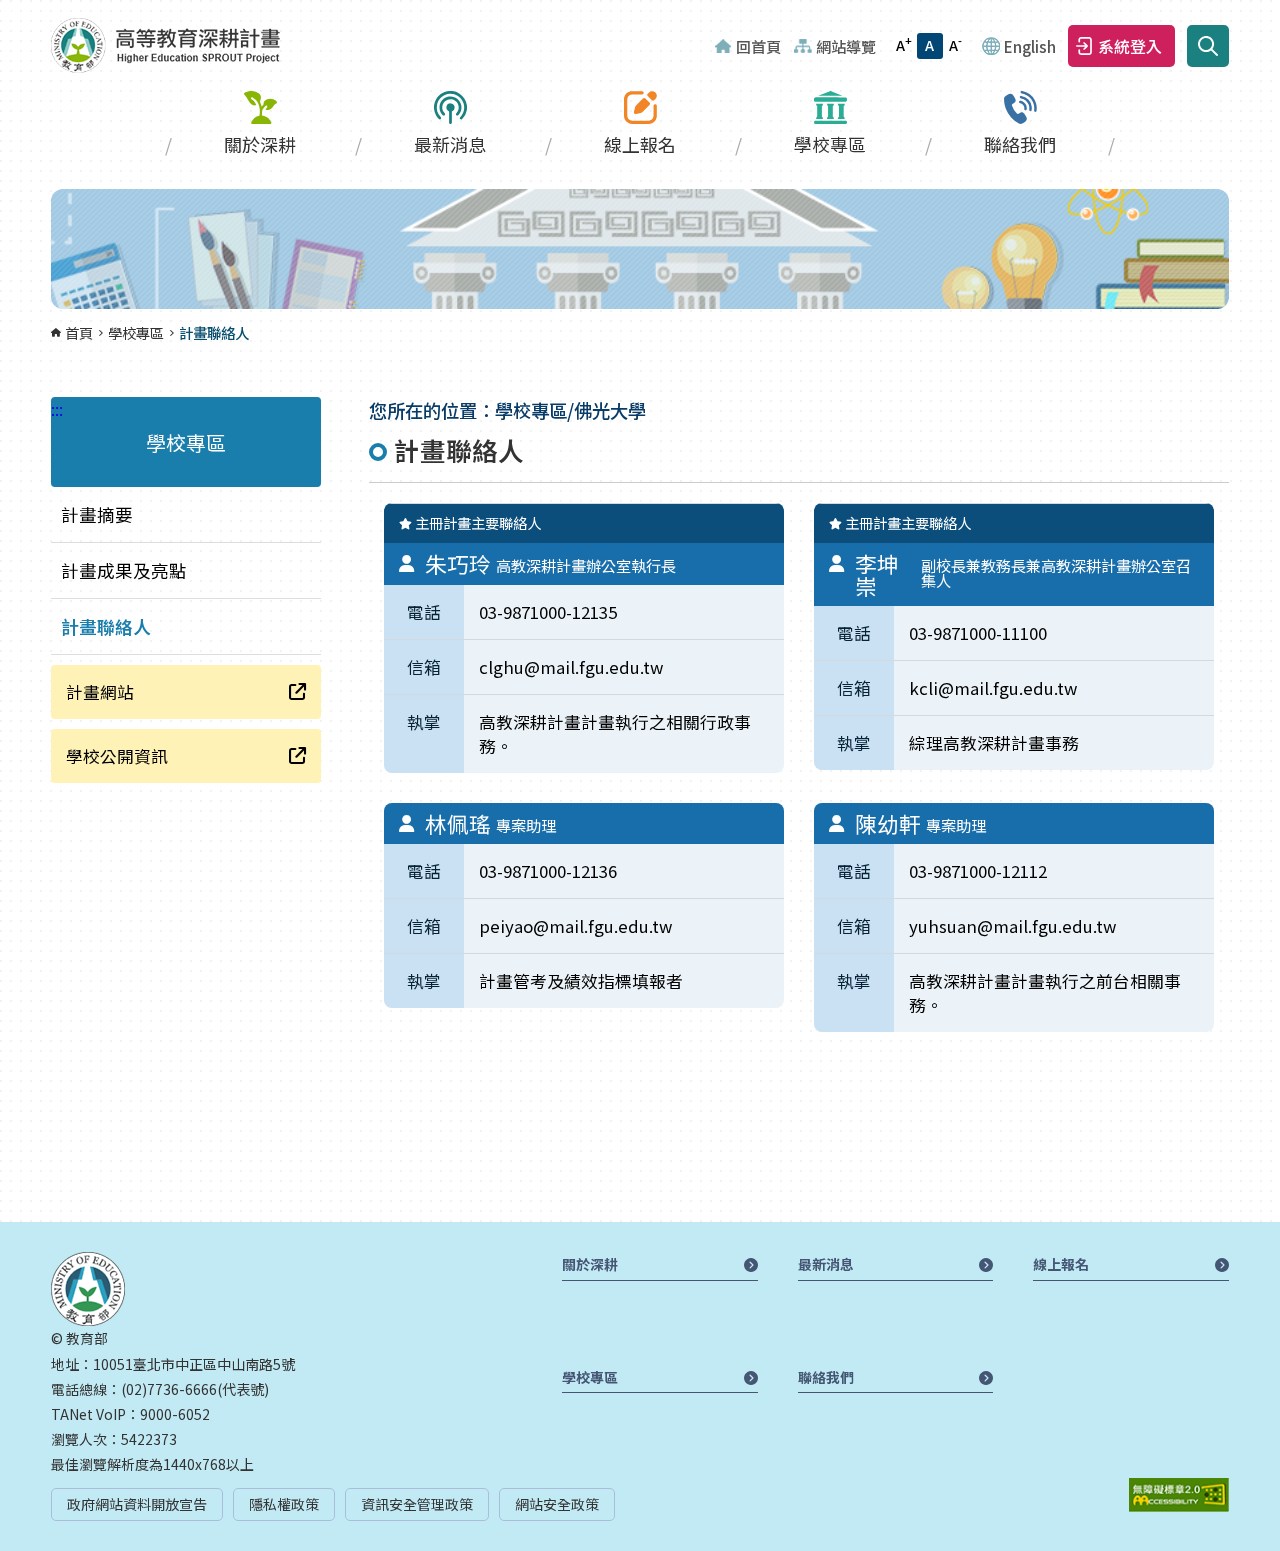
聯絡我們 (1020, 144)
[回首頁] (165, 45)
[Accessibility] (1179, 1495)
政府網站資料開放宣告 (137, 1504)
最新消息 (450, 144)
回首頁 (758, 46)
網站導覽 (846, 46)
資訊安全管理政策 (417, 1504)
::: (6, 12)
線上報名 (640, 144)
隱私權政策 (284, 1504)
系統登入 (1130, 46)
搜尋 (1208, 46)
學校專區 (830, 144)
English (1030, 46)
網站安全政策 (557, 1504)
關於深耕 (260, 144)
